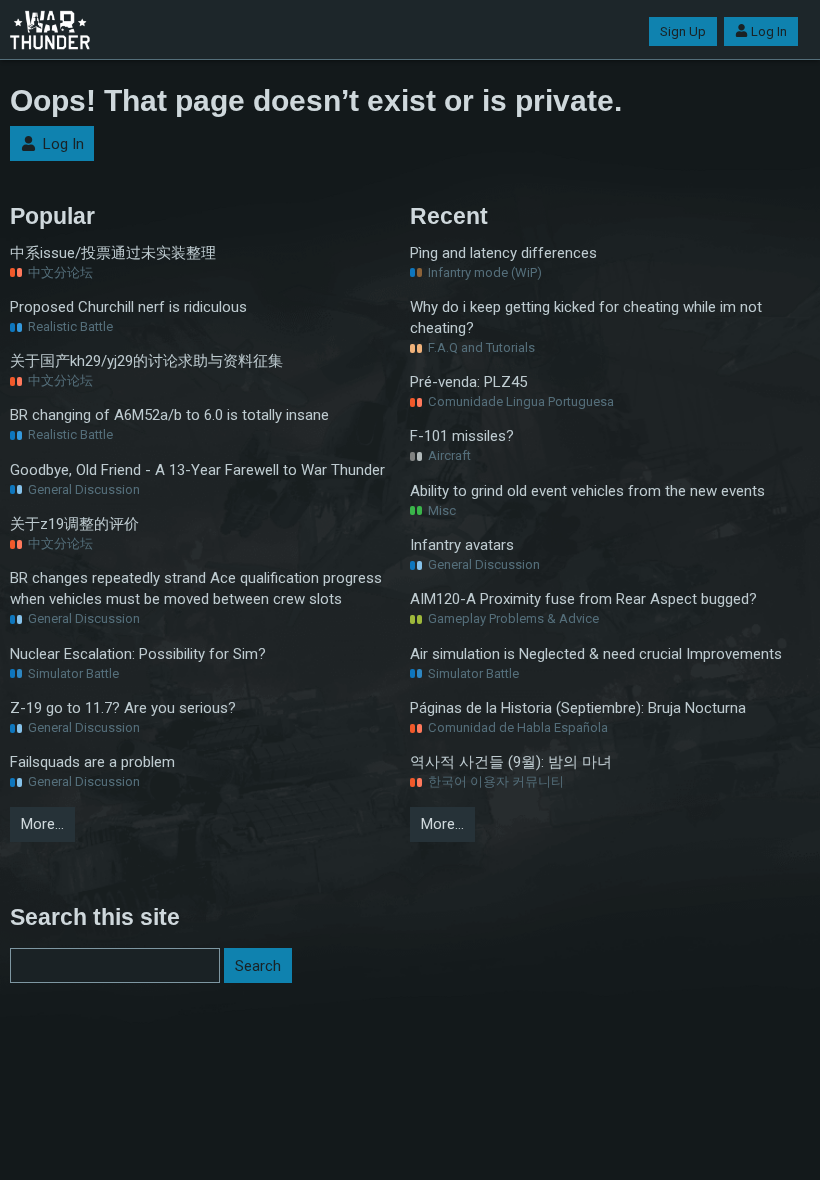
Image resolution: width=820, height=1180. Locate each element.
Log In (769, 31)
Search (258, 966)
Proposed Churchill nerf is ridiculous (128, 307)
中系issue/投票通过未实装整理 (113, 253)
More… (42, 824)
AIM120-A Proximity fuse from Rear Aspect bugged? (583, 599)
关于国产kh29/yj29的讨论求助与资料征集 (146, 361)
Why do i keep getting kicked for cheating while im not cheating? (586, 317)
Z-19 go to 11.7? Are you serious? (123, 708)
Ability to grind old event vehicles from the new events (587, 491)
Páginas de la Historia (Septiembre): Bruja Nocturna (578, 708)
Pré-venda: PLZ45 (468, 382)
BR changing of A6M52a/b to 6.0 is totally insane (169, 415)
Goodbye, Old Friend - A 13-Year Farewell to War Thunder (197, 470)
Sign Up (683, 31)
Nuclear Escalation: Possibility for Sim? (138, 654)
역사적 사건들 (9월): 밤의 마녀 (511, 762)
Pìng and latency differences (503, 253)
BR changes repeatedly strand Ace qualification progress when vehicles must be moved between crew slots (196, 588)
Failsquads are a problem (92, 762)
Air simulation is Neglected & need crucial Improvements (596, 654)
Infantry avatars (462, 545)
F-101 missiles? (462, 436)
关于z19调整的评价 (74, 524)
